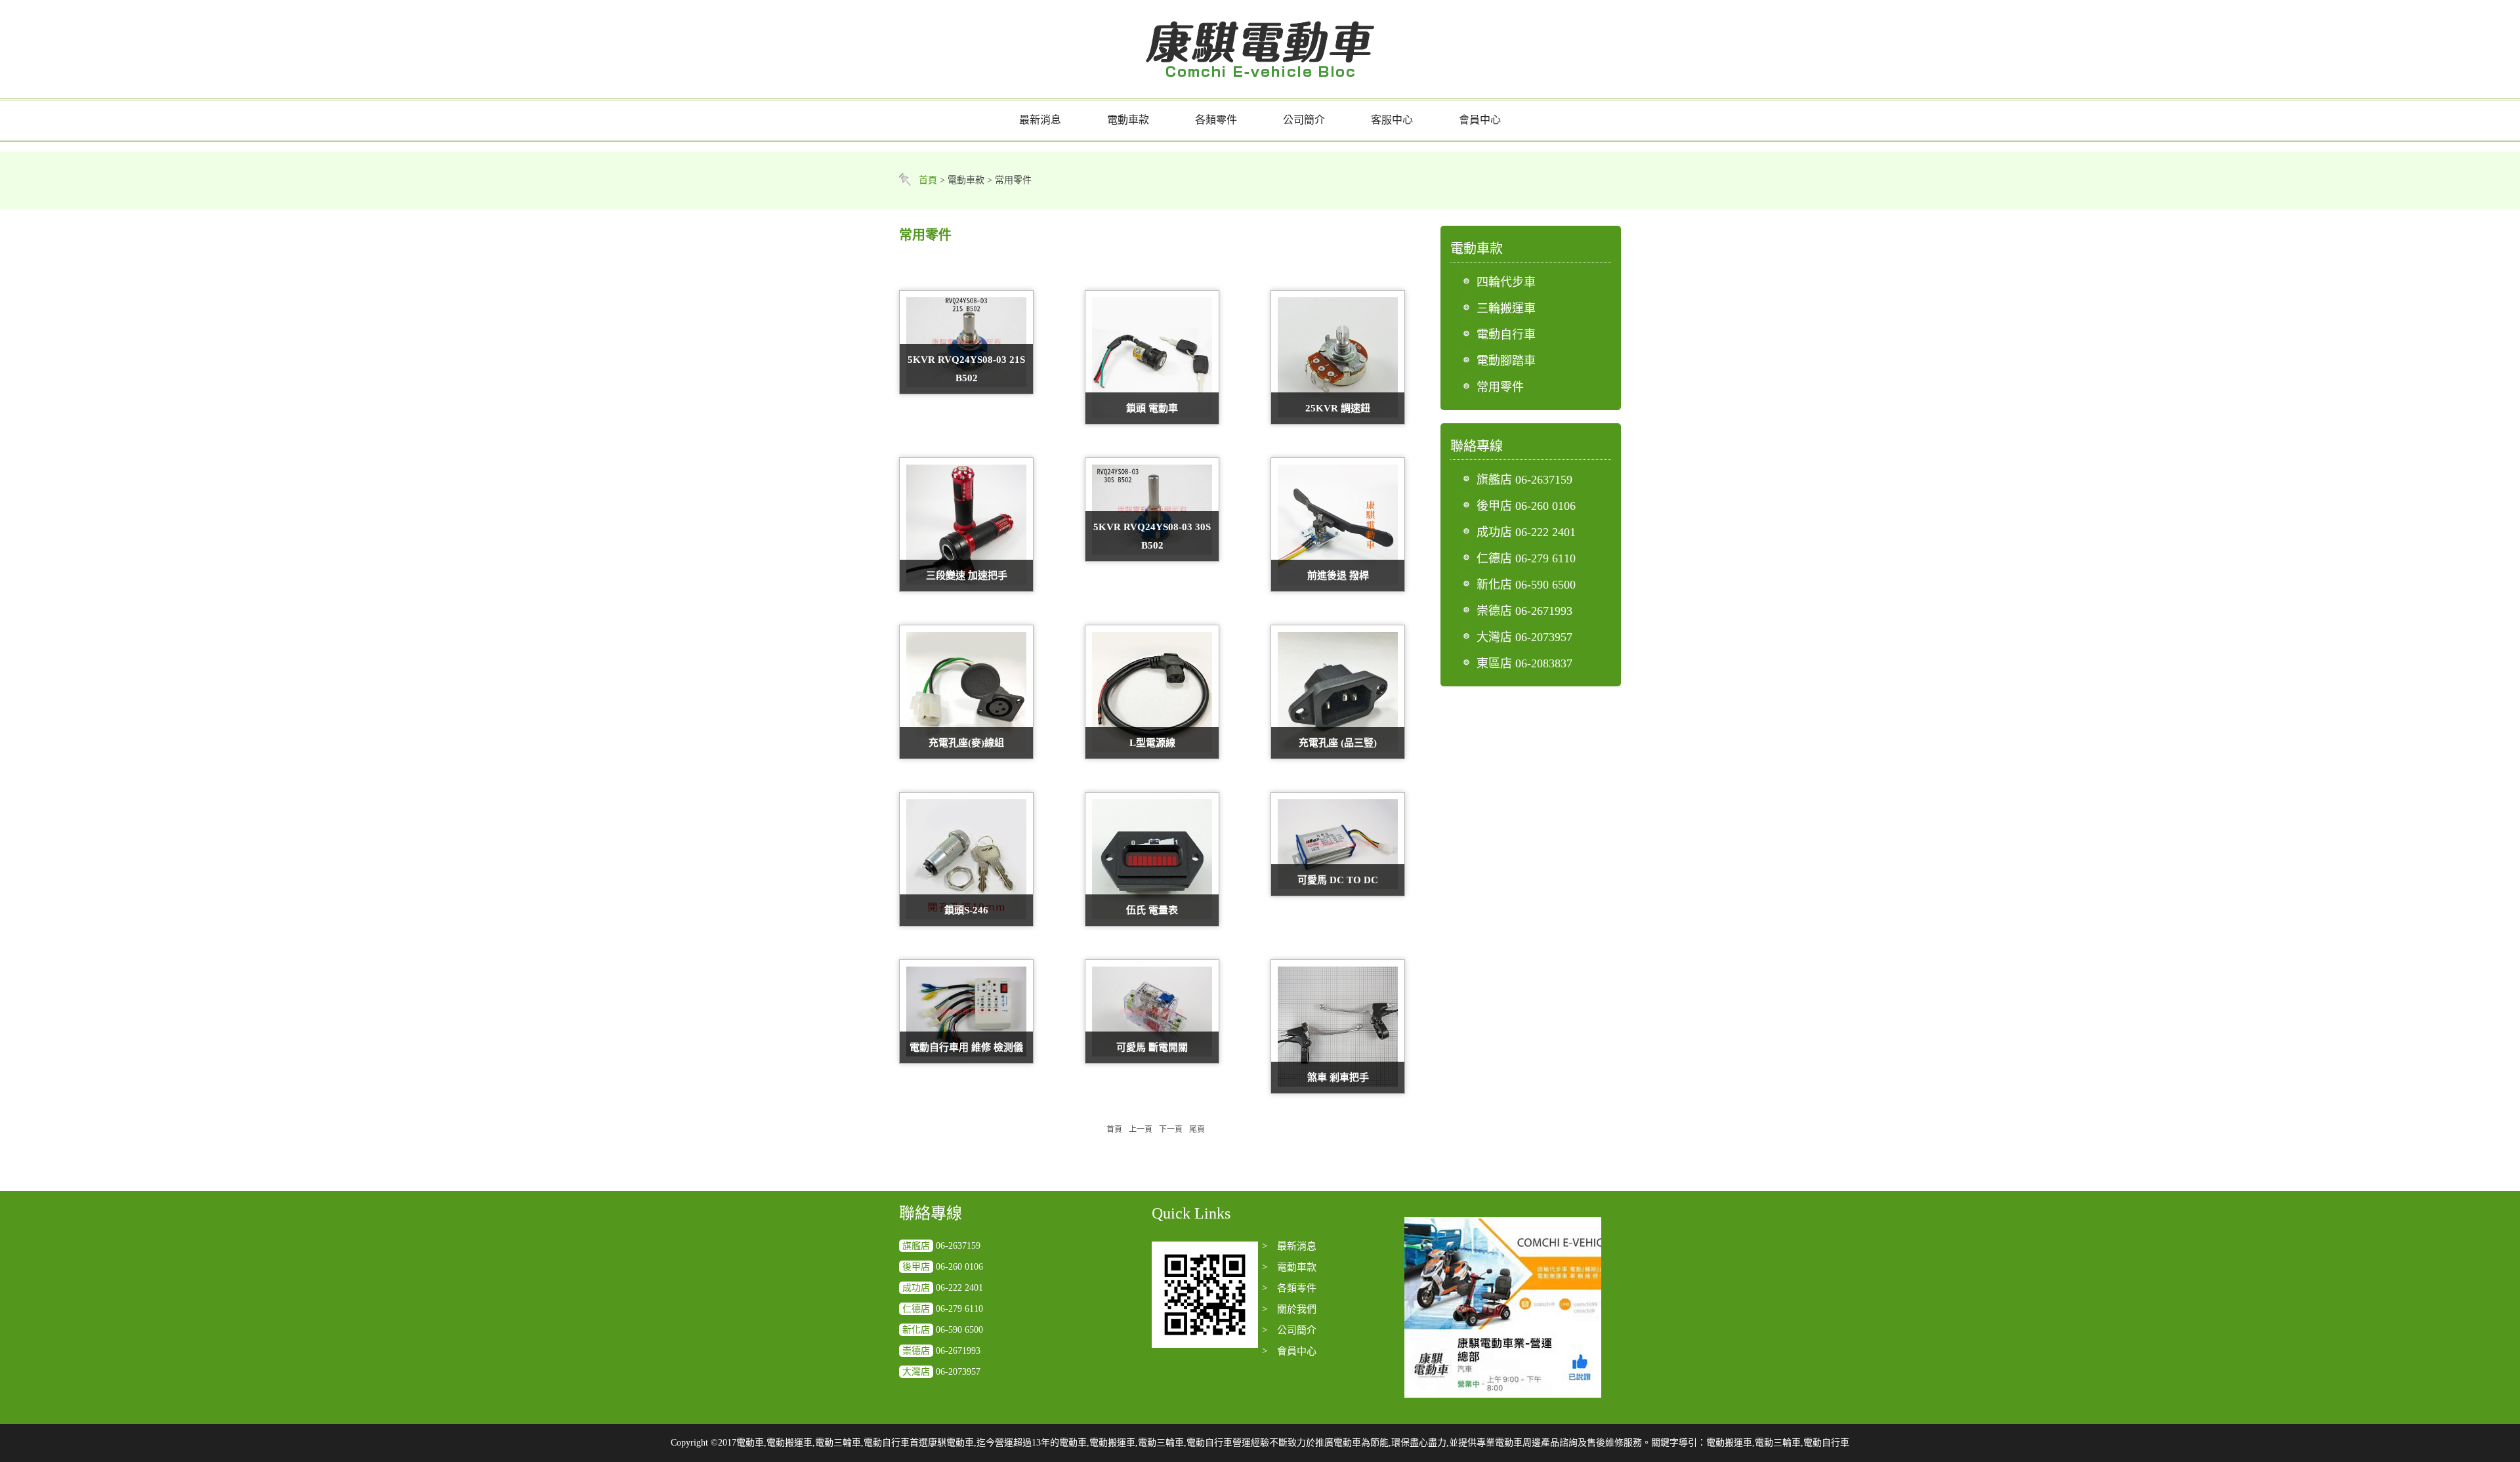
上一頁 (1141, 1129)
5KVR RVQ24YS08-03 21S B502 (966, 369)
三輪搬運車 (1506, 308)
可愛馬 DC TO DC (1338, 880)
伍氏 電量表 (1152, 910)
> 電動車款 (1289, 1267)
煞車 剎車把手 (1338, 1077)
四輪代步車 (1506, 282)
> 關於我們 (1289, 1309)
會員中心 (1480, 120)
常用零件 (1500, 387)
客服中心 (1392, 120)
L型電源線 (1152, 743)
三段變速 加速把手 (967, 575)
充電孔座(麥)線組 (966, 743)
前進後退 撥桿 (1338, 575)
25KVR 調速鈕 (1338, 408)
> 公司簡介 (1289, 1330)
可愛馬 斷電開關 (1152, 1047)
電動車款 (1128, 120)
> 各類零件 (1289, 1288)
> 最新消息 (1289, 1246)
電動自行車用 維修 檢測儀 (966, 1047)
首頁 (928, 180)
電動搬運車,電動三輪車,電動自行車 (1778, 1443)
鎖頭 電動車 (1152, 408)
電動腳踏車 (1506, 361)
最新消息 (1040, 120)
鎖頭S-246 (966, 910)
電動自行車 (1506, 335)
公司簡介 (1304, 120)
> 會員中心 (1289, 1351)
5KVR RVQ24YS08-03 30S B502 (1152, 536)
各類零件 (1216, 120)
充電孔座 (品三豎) (1338, 743)
